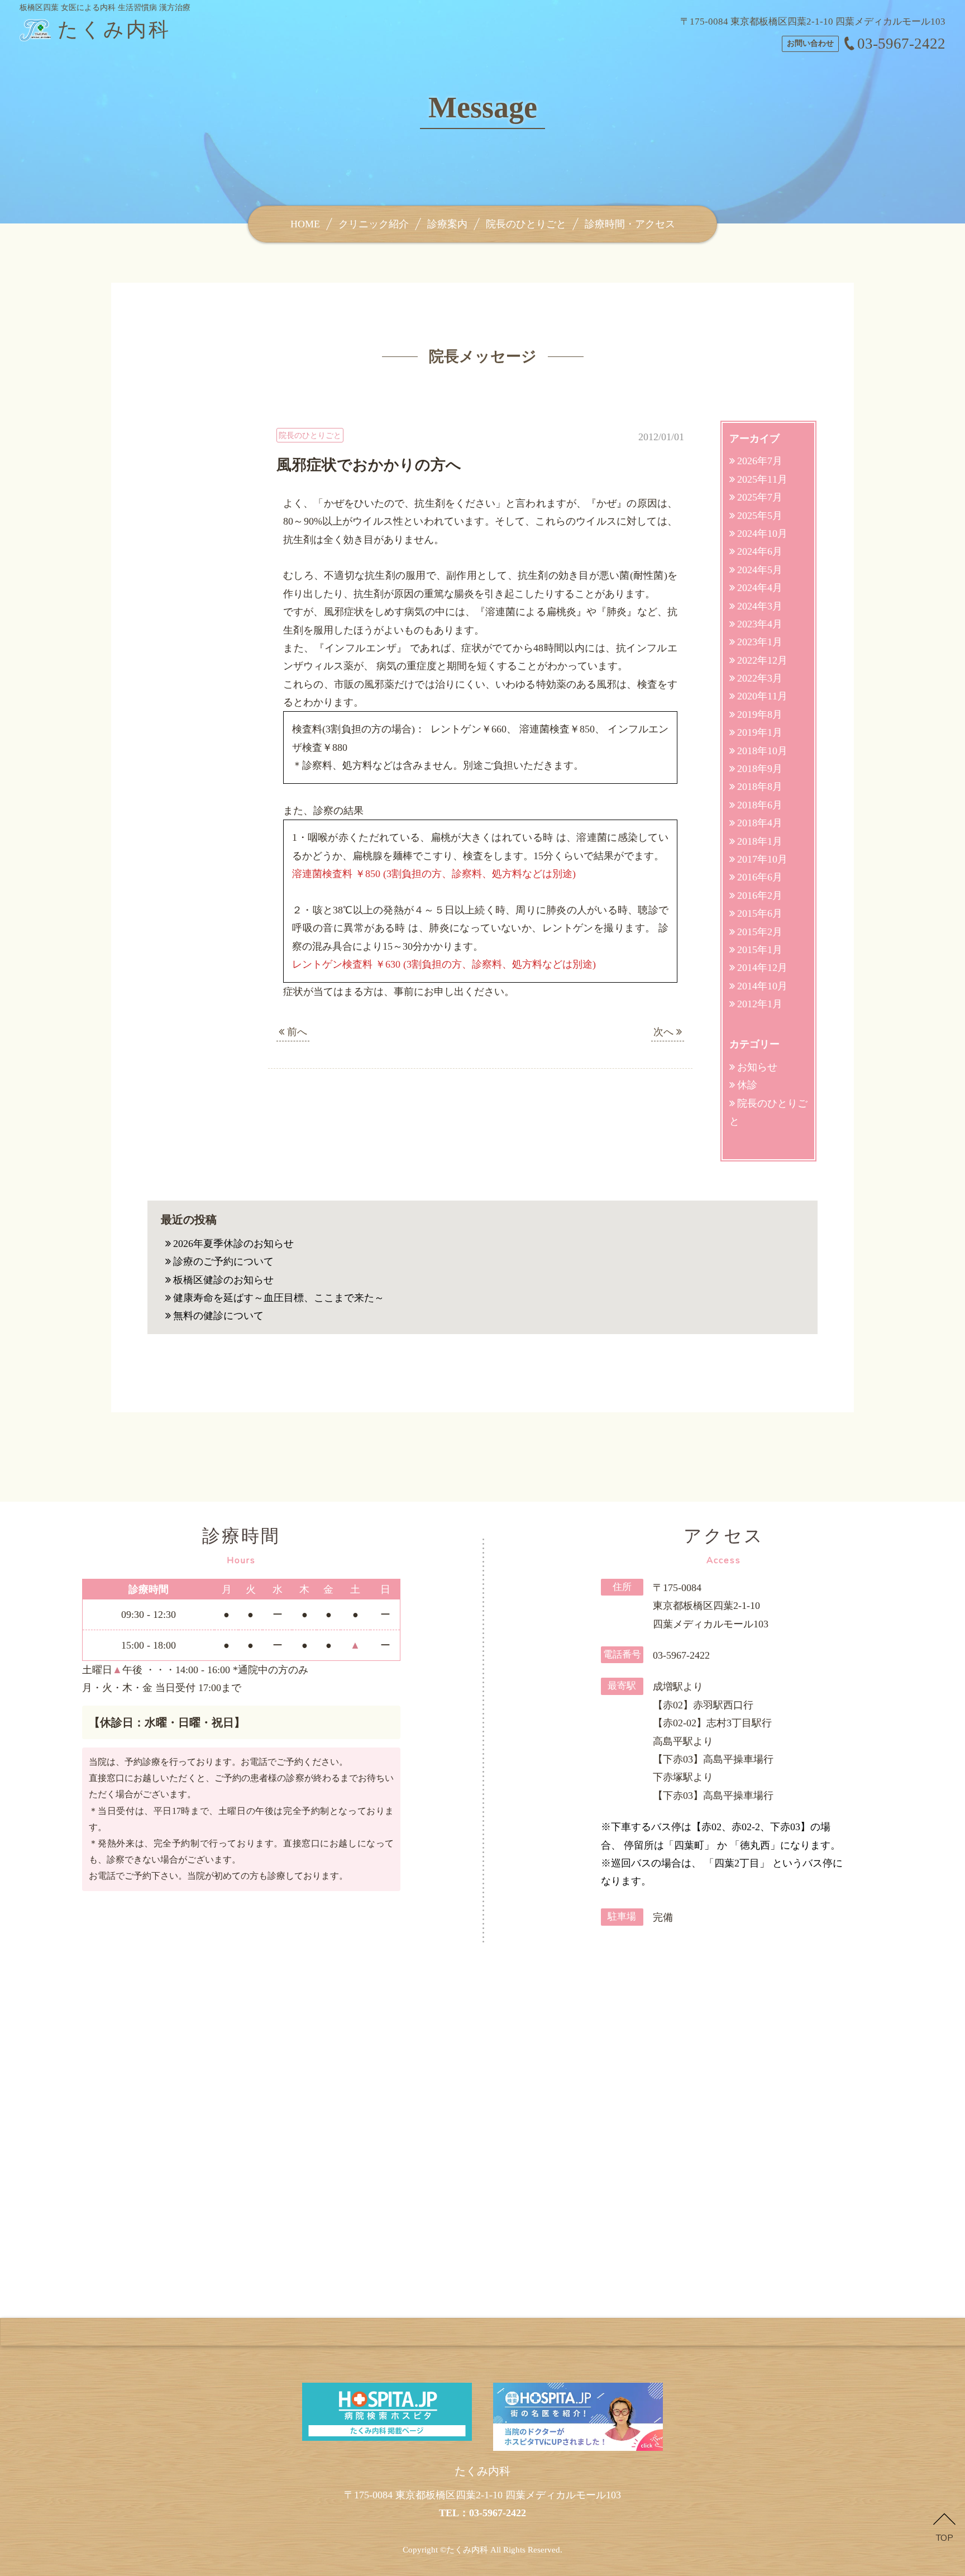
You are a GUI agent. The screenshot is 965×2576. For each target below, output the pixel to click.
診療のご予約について (223, 1261)
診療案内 (447, 224)
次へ (665, 1032)
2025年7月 (760, 497)
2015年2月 (760, 932)
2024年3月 (760, 606)
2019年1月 (760, 732)
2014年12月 (762, 968)
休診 (747, 1085)
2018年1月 (760, 841)
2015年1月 (760, 950)
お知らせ (757, 1067)
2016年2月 (760, 896)
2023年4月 (760, 624)
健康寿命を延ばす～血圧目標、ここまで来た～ (279, 1298)
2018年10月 (762, 751)
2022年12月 (762, 660)
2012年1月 (760, 1004)
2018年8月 (760, 787)
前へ (296, 1032)
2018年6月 (760, 805)
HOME (305, 224)
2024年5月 (760, 570)
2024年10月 (762, 534)
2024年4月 (760, 588)
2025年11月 (762, 479)
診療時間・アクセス (630, 224)
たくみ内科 (467, 2550)
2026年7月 (760, 461)
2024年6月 (760, 551)
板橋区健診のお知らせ (223, 1280)
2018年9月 (760, 769)
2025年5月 (760, 516)
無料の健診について (218, 1316)
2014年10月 (762, 986)
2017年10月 (762, 859)
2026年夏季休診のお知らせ (233, 1244)
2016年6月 (760, 877)
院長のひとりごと (526, 224)
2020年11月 (762, 696)
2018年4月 (760, 823)
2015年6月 (760, 913)
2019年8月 (760, 715)
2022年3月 (760, 678)
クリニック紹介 (374, 224)
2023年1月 (760, 642)
